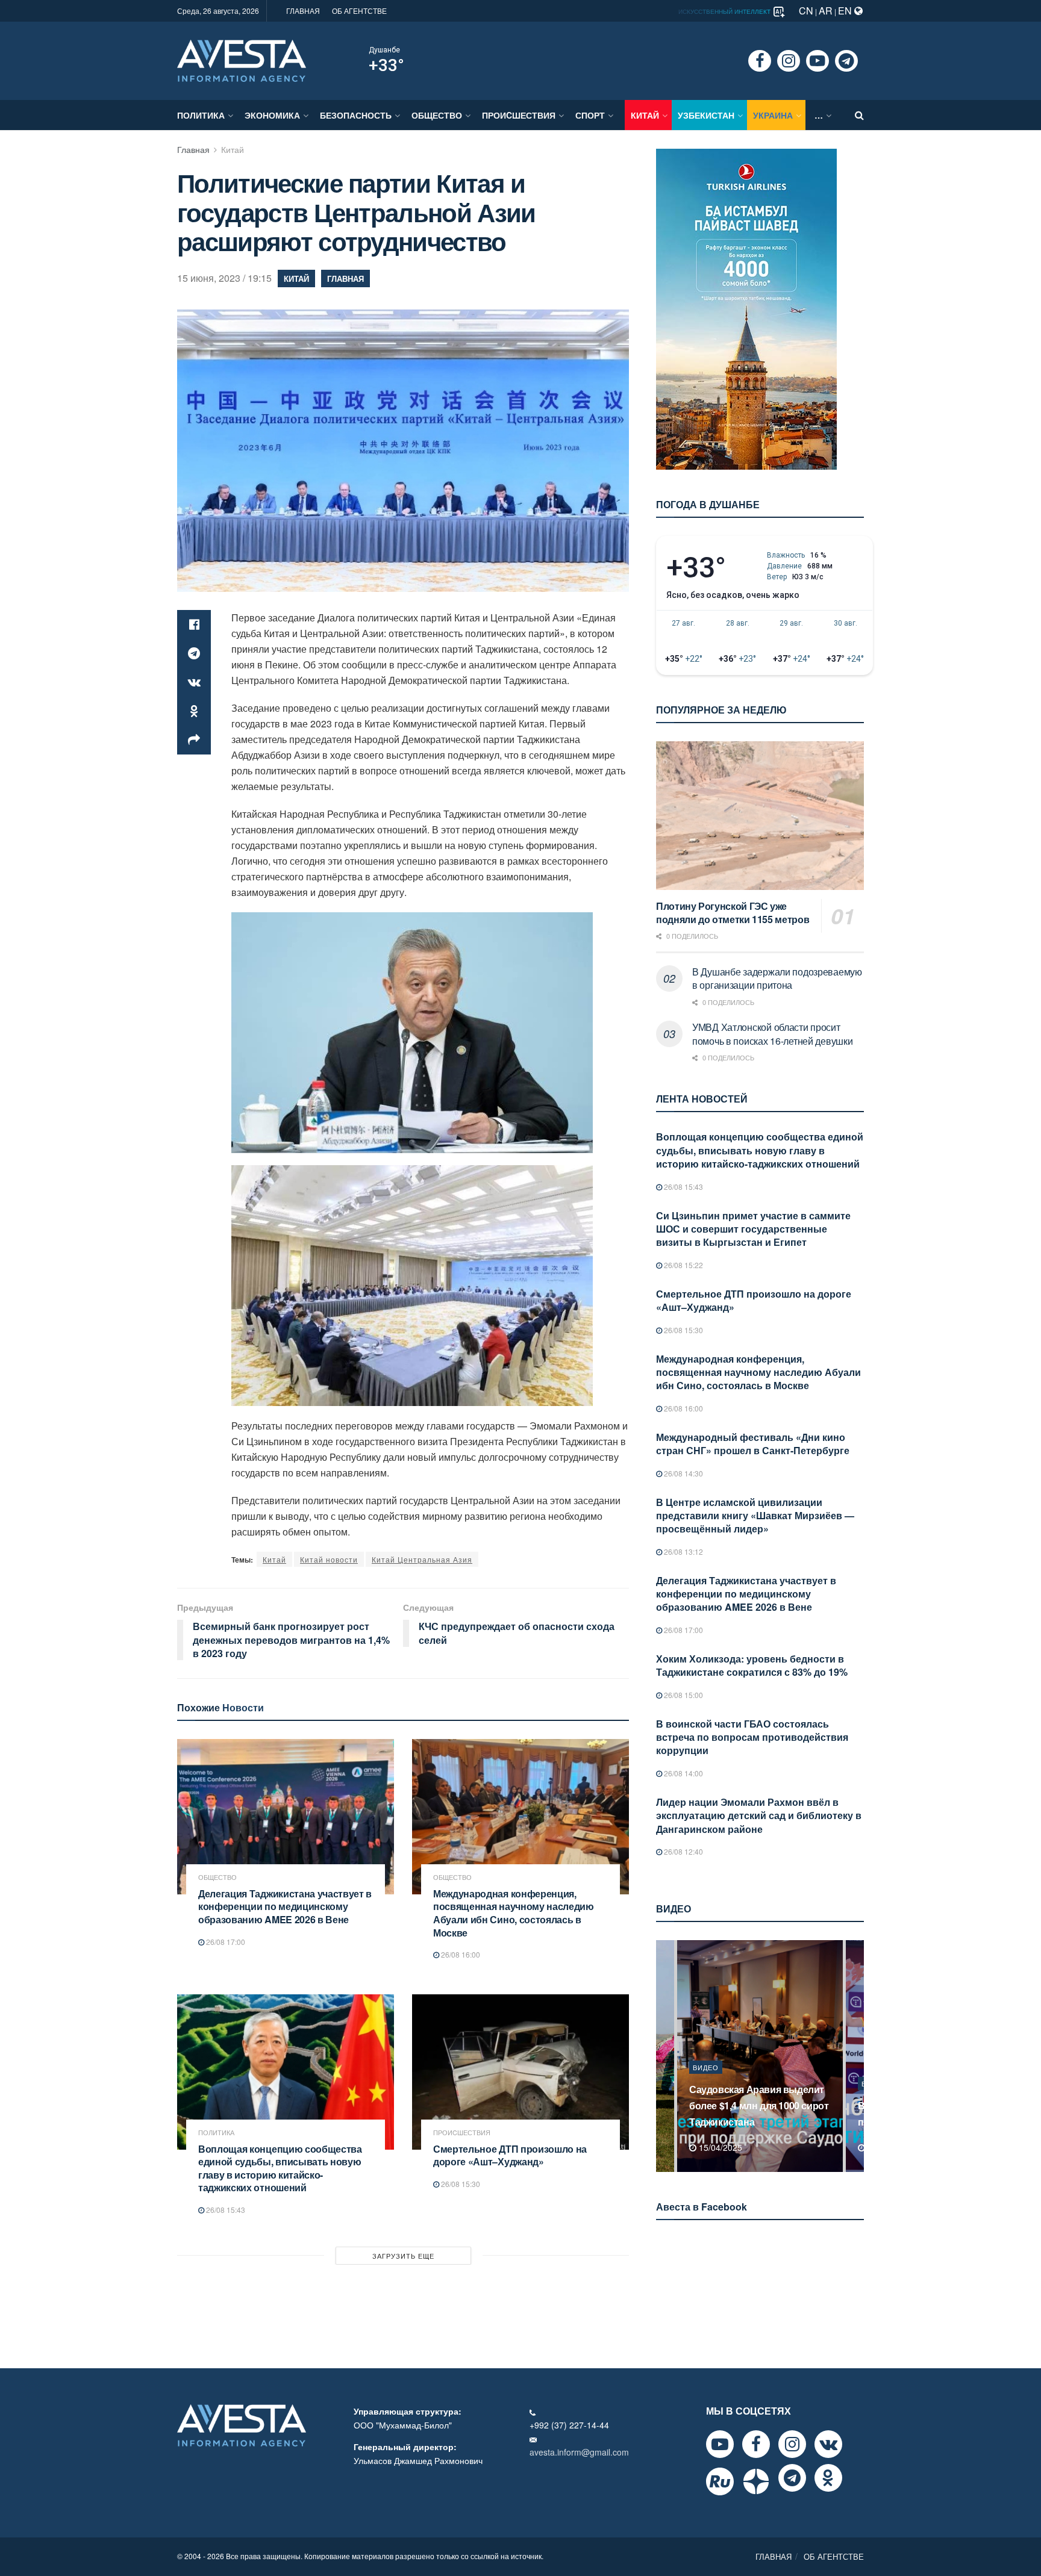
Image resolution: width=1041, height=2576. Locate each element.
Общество (437, 115)
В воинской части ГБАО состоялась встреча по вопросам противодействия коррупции (752, 1737)
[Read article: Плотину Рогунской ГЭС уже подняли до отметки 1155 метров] (760, 816)
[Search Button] (859, 115)
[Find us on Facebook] (760, 61)
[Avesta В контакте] (828, 2444)
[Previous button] (664, 2056)
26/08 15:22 (683, 1265)
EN (846, 11)
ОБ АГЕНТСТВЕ (359, 11)
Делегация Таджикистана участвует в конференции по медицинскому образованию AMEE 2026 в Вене (285, 1906)
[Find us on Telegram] (846, 61)
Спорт (590, 115)
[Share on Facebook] (194, 624)
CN (806, 11)
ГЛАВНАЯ (303, 11)
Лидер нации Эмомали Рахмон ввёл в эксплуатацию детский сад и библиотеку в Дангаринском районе (759, 1815)
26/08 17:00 (225, 1942)
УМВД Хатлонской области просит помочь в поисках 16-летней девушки (772, 1034)
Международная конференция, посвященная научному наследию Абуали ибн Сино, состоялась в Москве (514, 1913)
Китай (645, 115)
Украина (773, 115)
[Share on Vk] (194, 682)
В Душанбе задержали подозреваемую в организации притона (777, 978)
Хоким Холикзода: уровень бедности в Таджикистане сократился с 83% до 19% (752, 1665)
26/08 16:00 (460, 1954)
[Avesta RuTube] (720, 2481)
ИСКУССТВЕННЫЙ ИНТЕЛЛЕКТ (725, 11)
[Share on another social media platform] (194, 740)
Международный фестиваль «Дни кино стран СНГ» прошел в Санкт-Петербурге (753, 1444)
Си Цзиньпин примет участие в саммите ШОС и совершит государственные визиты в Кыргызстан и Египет (753, 1229)
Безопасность (356, 115)
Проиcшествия (519, 115)
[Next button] (856, 2056)
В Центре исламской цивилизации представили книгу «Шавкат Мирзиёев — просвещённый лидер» (755, 1516)
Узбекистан (706, 115)
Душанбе (384, 50)
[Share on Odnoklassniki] (194, 711)
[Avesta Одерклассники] (828, 2478)
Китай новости (329, 1559)
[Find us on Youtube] (817, 61)
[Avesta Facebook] (756, 2444)
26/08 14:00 (683, 1773)
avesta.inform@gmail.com (579, 2452)
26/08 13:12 (683, 1551)
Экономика (272, 115)
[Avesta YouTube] (720, 2444)
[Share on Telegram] (194, 653)
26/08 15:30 (460, 2184)
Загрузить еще (403, 2256)
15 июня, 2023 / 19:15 (224, 278)
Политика (201, 115)
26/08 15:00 (683, 1695)
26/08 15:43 (225, 2210)
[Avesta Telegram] (792, 2478)
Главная (193, 149)
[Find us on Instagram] (789, 61)
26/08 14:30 (683, 1473)
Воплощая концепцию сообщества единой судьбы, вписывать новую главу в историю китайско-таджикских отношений (280, 2168)
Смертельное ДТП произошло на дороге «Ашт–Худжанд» (510, 2155)
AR (826, 11)
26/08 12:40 (683, 1851)
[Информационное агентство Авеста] (242, 60)
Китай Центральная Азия (422, 1559)
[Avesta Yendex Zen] (756, 2481)
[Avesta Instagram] (792, 2444)
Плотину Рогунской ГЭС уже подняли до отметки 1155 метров (733, 913)
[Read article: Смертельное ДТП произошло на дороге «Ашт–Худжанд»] (520, 2072)
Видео (706, 2083)
